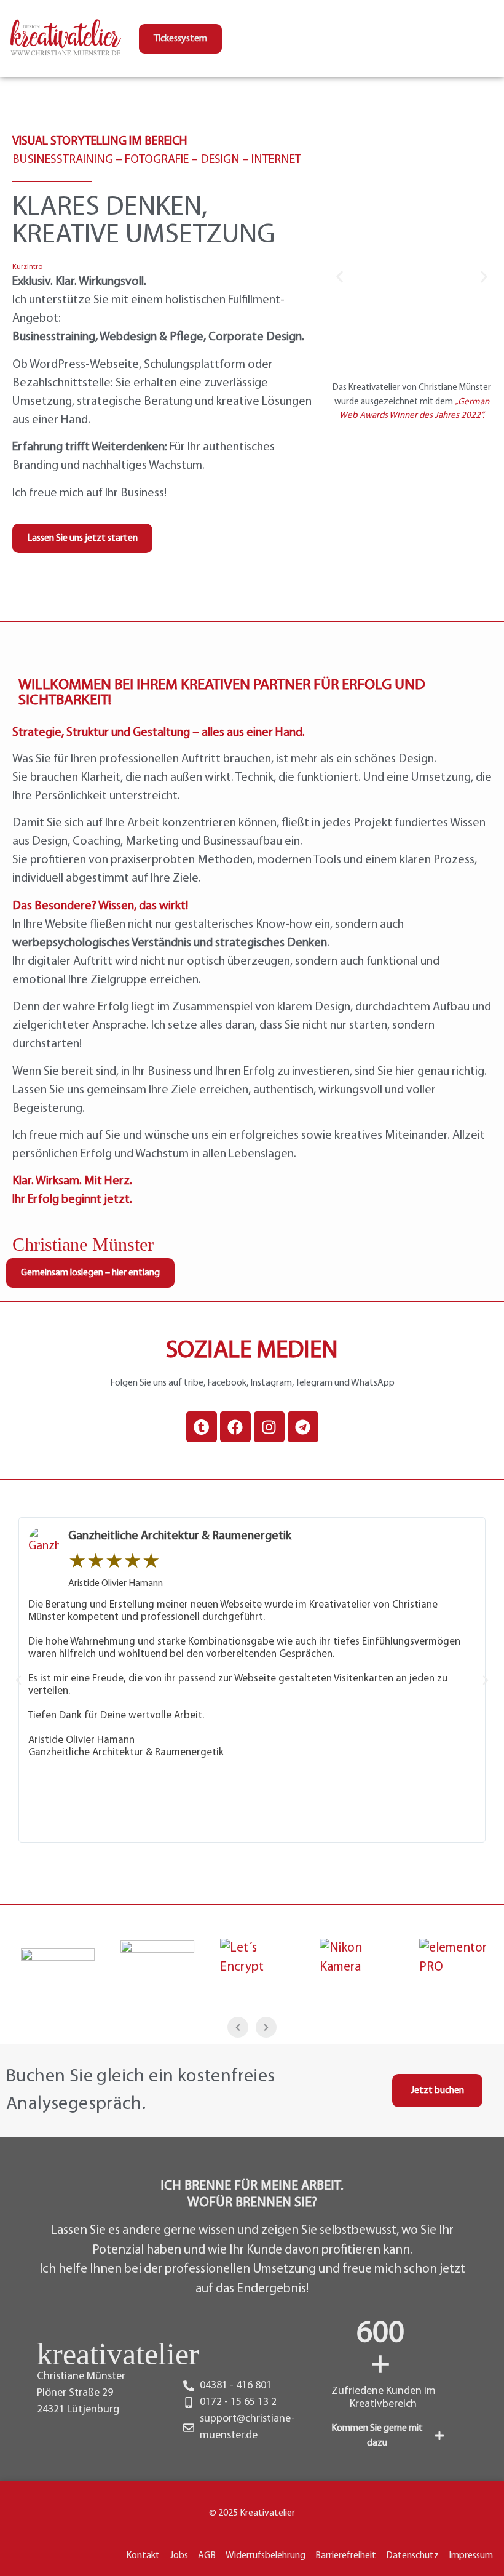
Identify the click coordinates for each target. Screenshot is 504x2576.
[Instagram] (269, 1427)
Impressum (471, 2556)
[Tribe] (202, 1427)
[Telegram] (303, 1427)
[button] (340, 277)
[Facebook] (235, 1427)
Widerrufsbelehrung (266, 2556)
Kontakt (143, 2556)
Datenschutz (412, 2556)
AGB (207, 2556)
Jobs (179, 2556)
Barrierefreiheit (346, 2556)
